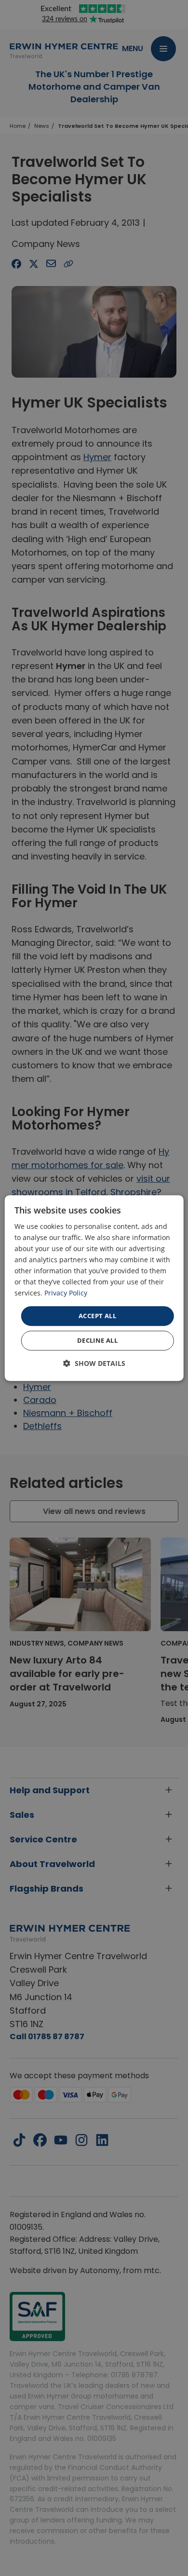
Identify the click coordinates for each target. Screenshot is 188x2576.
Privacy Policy (66, 1293)
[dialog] (94, 1288)
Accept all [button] (97, 1316)
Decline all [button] (97, 1340)
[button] (94, 1363)
